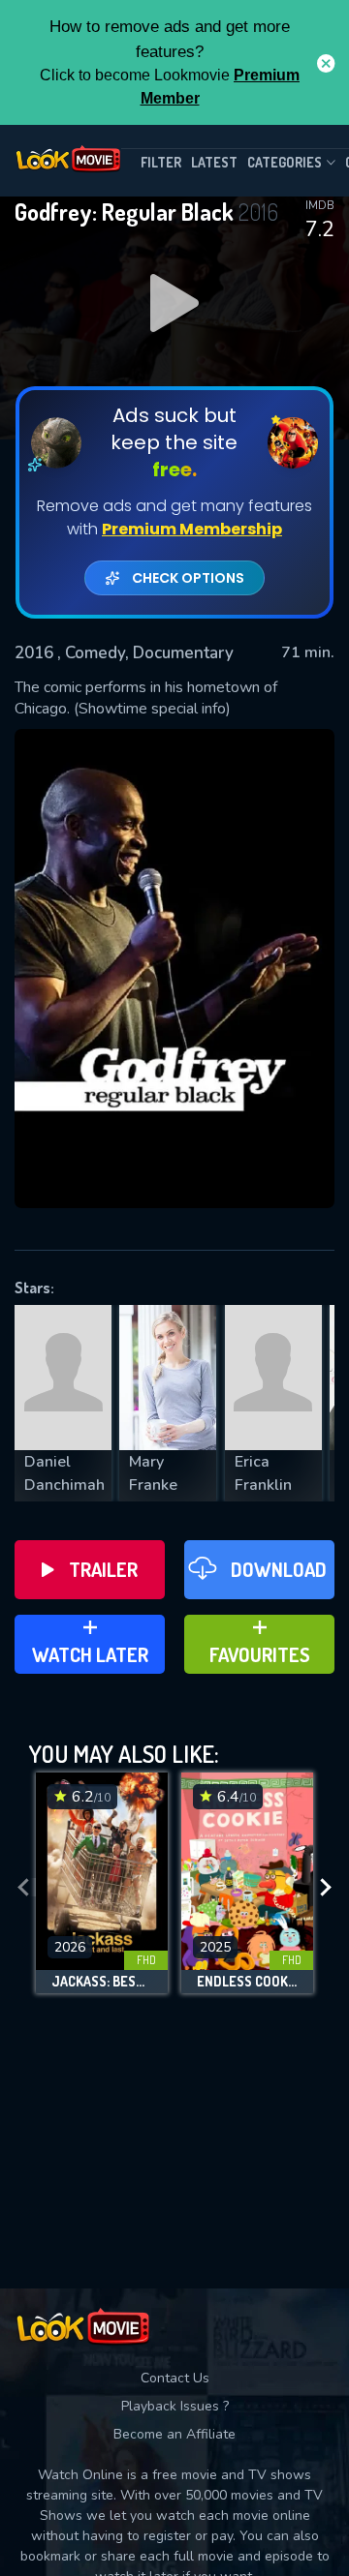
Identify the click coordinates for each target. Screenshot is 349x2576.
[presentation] (23, 1888)
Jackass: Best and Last (102, 1982)
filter (161, 162)
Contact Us (175, 2378)
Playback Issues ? (175, 2406)
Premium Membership (192, 529)
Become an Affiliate (174, 2434)
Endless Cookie (247, 1982)
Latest (214, 162)
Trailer (103, 1569)
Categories (285, 162)
